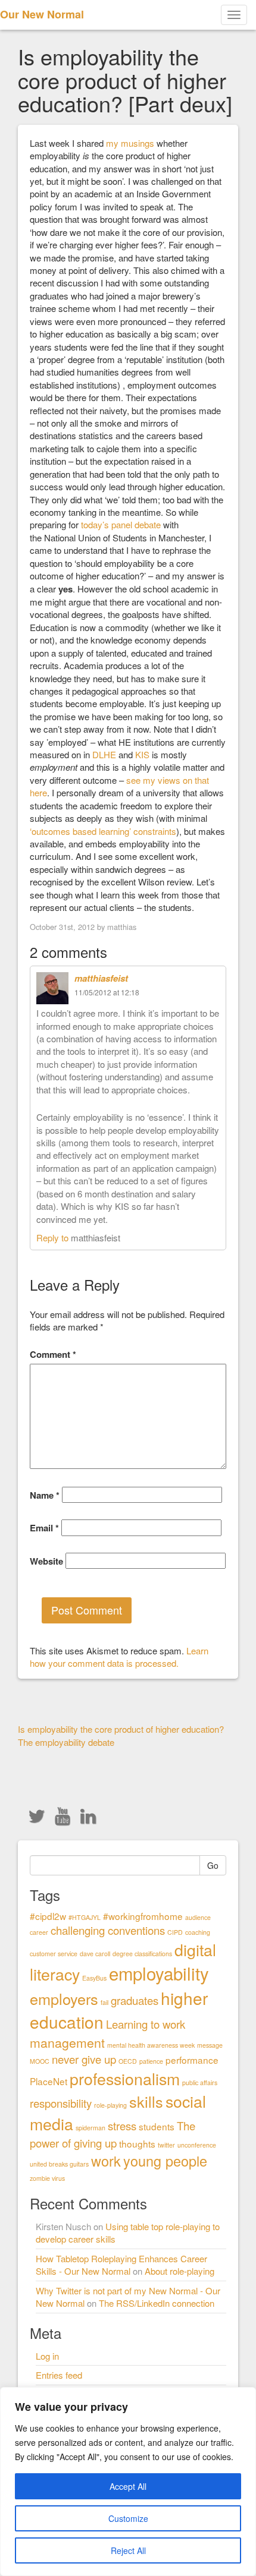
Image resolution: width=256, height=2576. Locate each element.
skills (146, 2101)
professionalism (125, 2078)
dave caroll (95, 1954)
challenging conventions (108, 1930)
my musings (130, 143)
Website (46, 1561)
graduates (135, 2000)
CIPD (175, 1932)
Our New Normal (42, 14)
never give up (84, 2059)
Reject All (128, 2550)
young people (165, 2161)
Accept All (128, 2486)
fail (104, 2002)
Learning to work (146, 2024)
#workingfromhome (143, 1916)
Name (45, 1495)
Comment (53, 1355)
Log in (47, 2356)
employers (64, 1998)
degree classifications (142, 1954)
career (39, 1932)
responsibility (61, 2103)
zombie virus (47, 2178)
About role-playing (179, 2271)
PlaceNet (49, 2081)
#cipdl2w (48, 1916)
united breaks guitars (59, 2164)
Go (213, 1865)
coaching (198, 1932)
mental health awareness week (151, 2045)
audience (198, 1917)
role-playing (110, 2105)
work (106, 2161)
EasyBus (94, 1978)
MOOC (40, 2061)
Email (44, 1528)
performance (192, 2060)
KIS (142, 754)
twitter (166, 2145)
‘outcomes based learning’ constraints (103, 831)
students (157, 2126)
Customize (128, 2518)
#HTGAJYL (85, 1917)
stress (122, 2126)
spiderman (90, 2128)
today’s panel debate (121, 524)
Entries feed (59, 2375)
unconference (197, 2145)
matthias (122, 927)
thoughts (137, 2143)
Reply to (54, 1237)
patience (151, 2061)
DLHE (104, 754)
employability (159, 1973)
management (67, 2042)
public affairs (200, 2082)
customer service (54, 1954)
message (210, 2045)
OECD (128, 2061)
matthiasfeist (101, 978)
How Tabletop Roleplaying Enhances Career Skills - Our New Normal (121, 2265)
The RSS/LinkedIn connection (157, 2303)
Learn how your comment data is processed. (119, 1657)
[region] (128, 2482)
